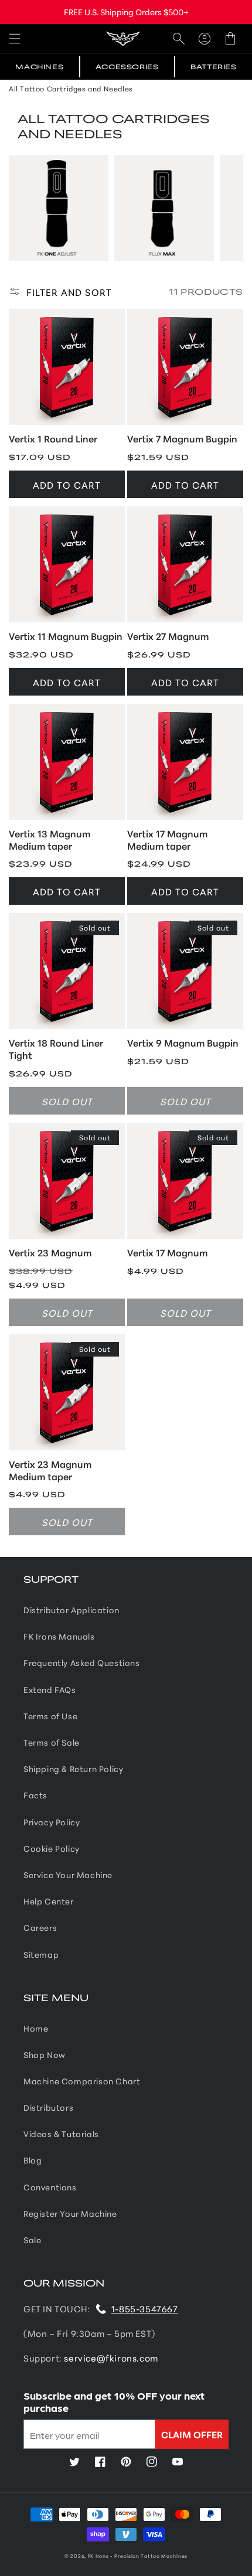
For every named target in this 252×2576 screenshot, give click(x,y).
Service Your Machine (68, 1875)
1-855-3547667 (145, 2308)
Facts (35, 1795)
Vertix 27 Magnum (168, 636)
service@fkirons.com (111, 2358)
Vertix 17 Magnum (167, 1253)
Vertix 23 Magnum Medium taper (50, 1470)
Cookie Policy (52, 1848)
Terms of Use (50, 1716)
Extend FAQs (50, 1689)
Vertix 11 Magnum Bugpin (66, 636)
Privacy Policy (52, 1822)
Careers (40, 1927)
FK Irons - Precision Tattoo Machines (138, 2555)
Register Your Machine (70, 2213)
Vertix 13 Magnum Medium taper (50, 840)
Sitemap (41, 1954)
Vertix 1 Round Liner (53, 439)
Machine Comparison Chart (82, 2081)
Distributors (48, 2107)
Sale (32, 2240)
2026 (77, 2555)
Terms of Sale (52, 1742)
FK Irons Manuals (59, 1636)
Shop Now (45, 2054)
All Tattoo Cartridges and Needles (71, 88)
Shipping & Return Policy (73, 1769)
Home (36, 2028)
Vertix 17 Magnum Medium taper (167, 840)
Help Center (49, 1901)
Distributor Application (71, 1610)
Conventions (50, 2187)
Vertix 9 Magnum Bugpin (183, 1043)
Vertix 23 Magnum (50, 1253)
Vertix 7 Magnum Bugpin (182, 439)
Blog (33, 2160)
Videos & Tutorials (61, 2134)
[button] (15, 38)
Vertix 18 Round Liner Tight (56, 1049)
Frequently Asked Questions (82, 1662)
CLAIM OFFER (192, 2434)
